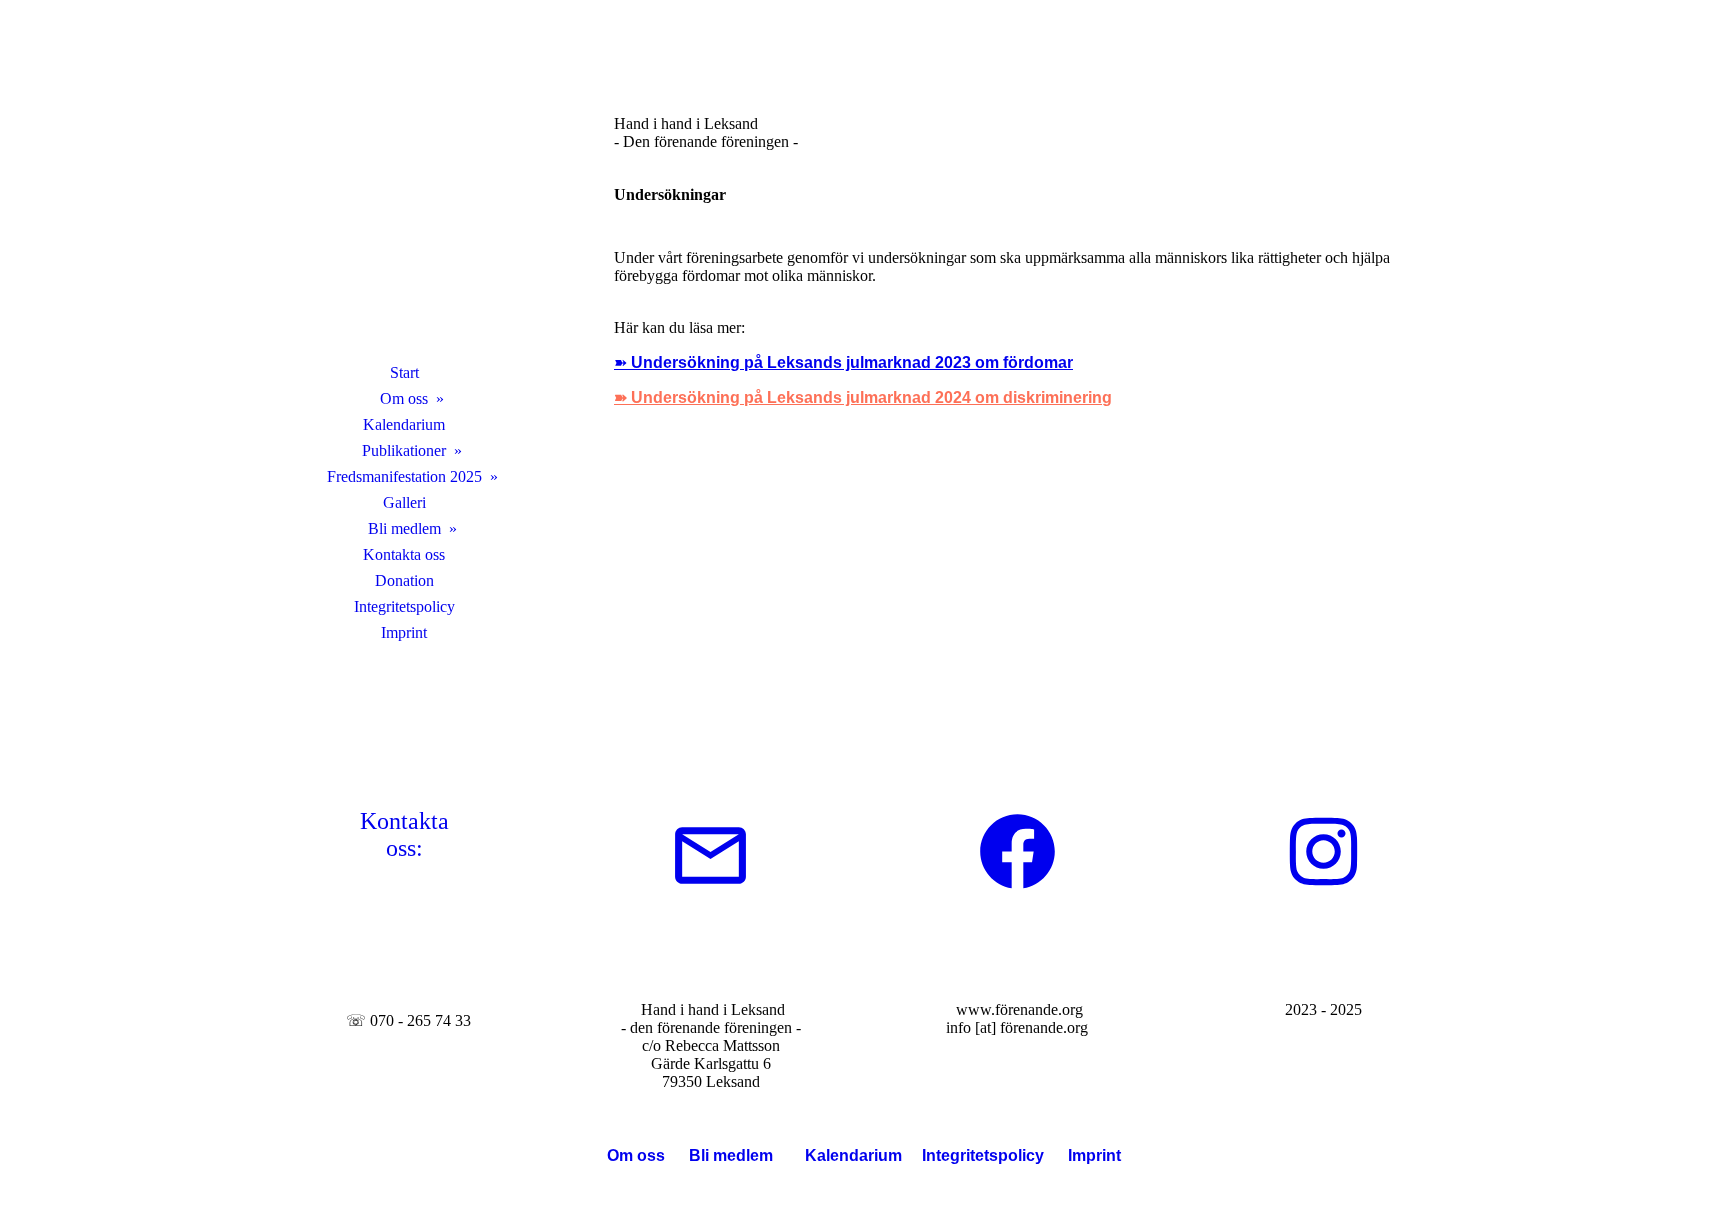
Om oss (404, 398)
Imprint (404, 632)
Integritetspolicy (404, 606)
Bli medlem (404, 528)
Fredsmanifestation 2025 (404, 476)
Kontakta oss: (404, 834)
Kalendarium (404, 424)
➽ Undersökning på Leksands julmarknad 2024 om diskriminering (863, 397)
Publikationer (404, 450)
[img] (404, 205)
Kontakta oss (404, 554)
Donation (404, 580)
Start (404, 372)
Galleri (404, 502)
